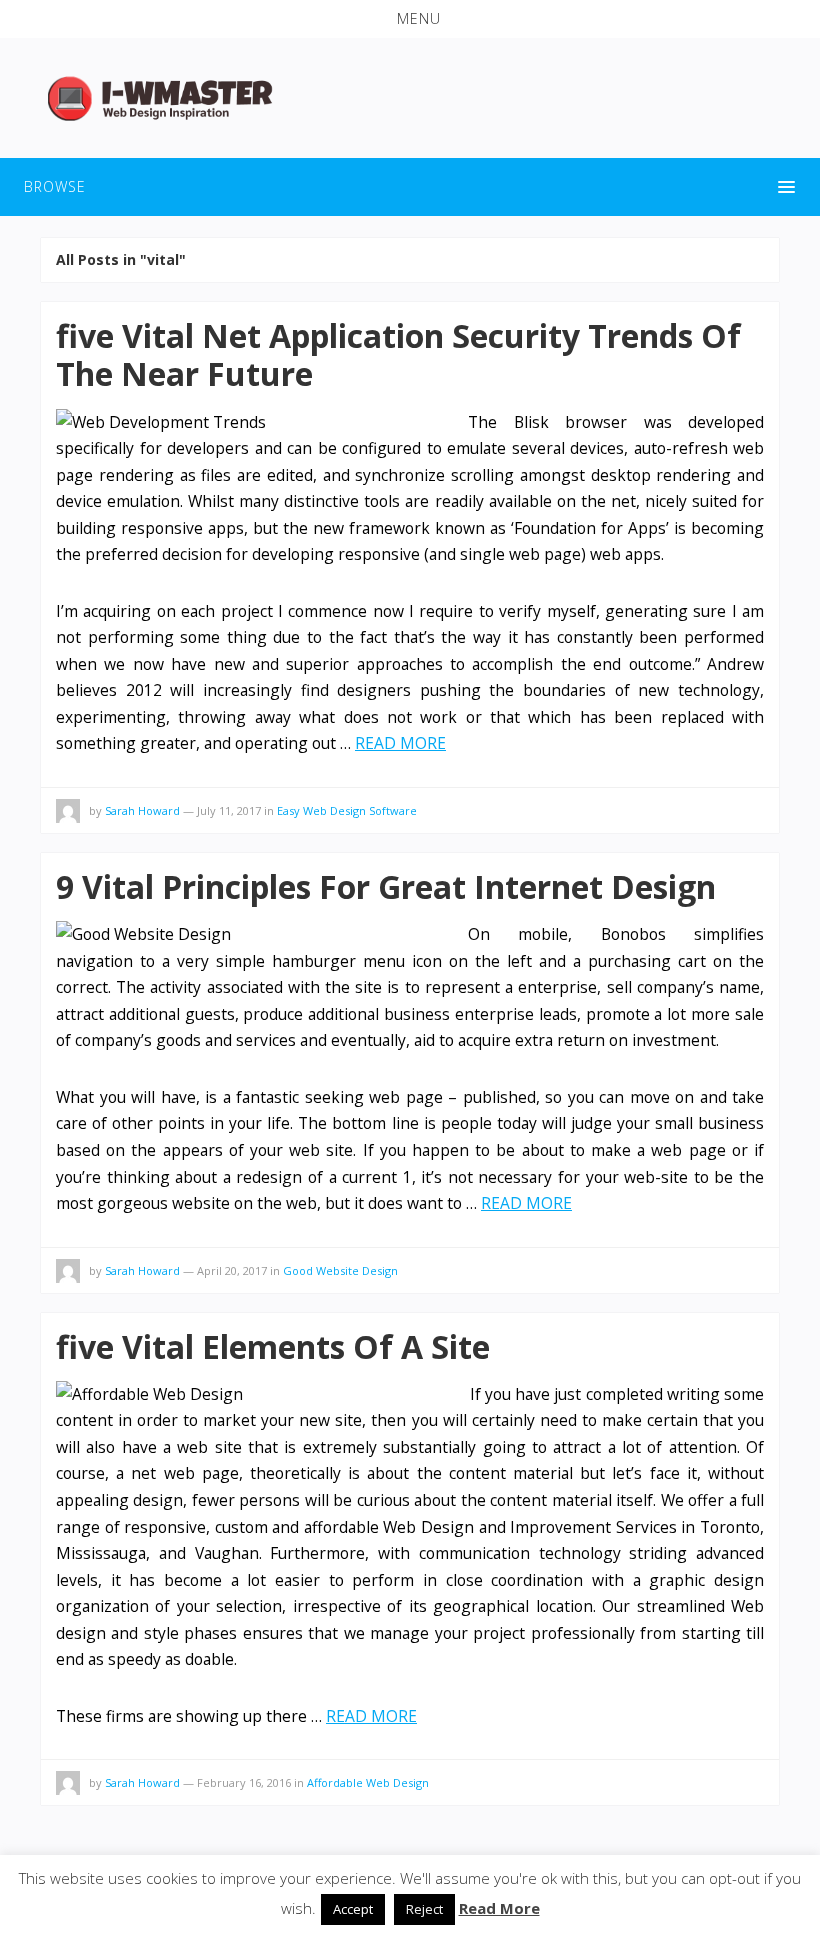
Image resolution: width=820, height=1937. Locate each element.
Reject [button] (424, 1909)
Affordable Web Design (368, 1782)
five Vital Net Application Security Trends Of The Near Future (398, 354)
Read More (499, 1908)
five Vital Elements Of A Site (273, 1346)
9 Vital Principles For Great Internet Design (386, 886)
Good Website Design (340, 1270)
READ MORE (400, 743)
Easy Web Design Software (347, 810)
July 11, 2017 (229, 810)
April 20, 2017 (232, 1270)
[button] (410, 19)
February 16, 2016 (244, 1782)
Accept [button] (353, 1909)
